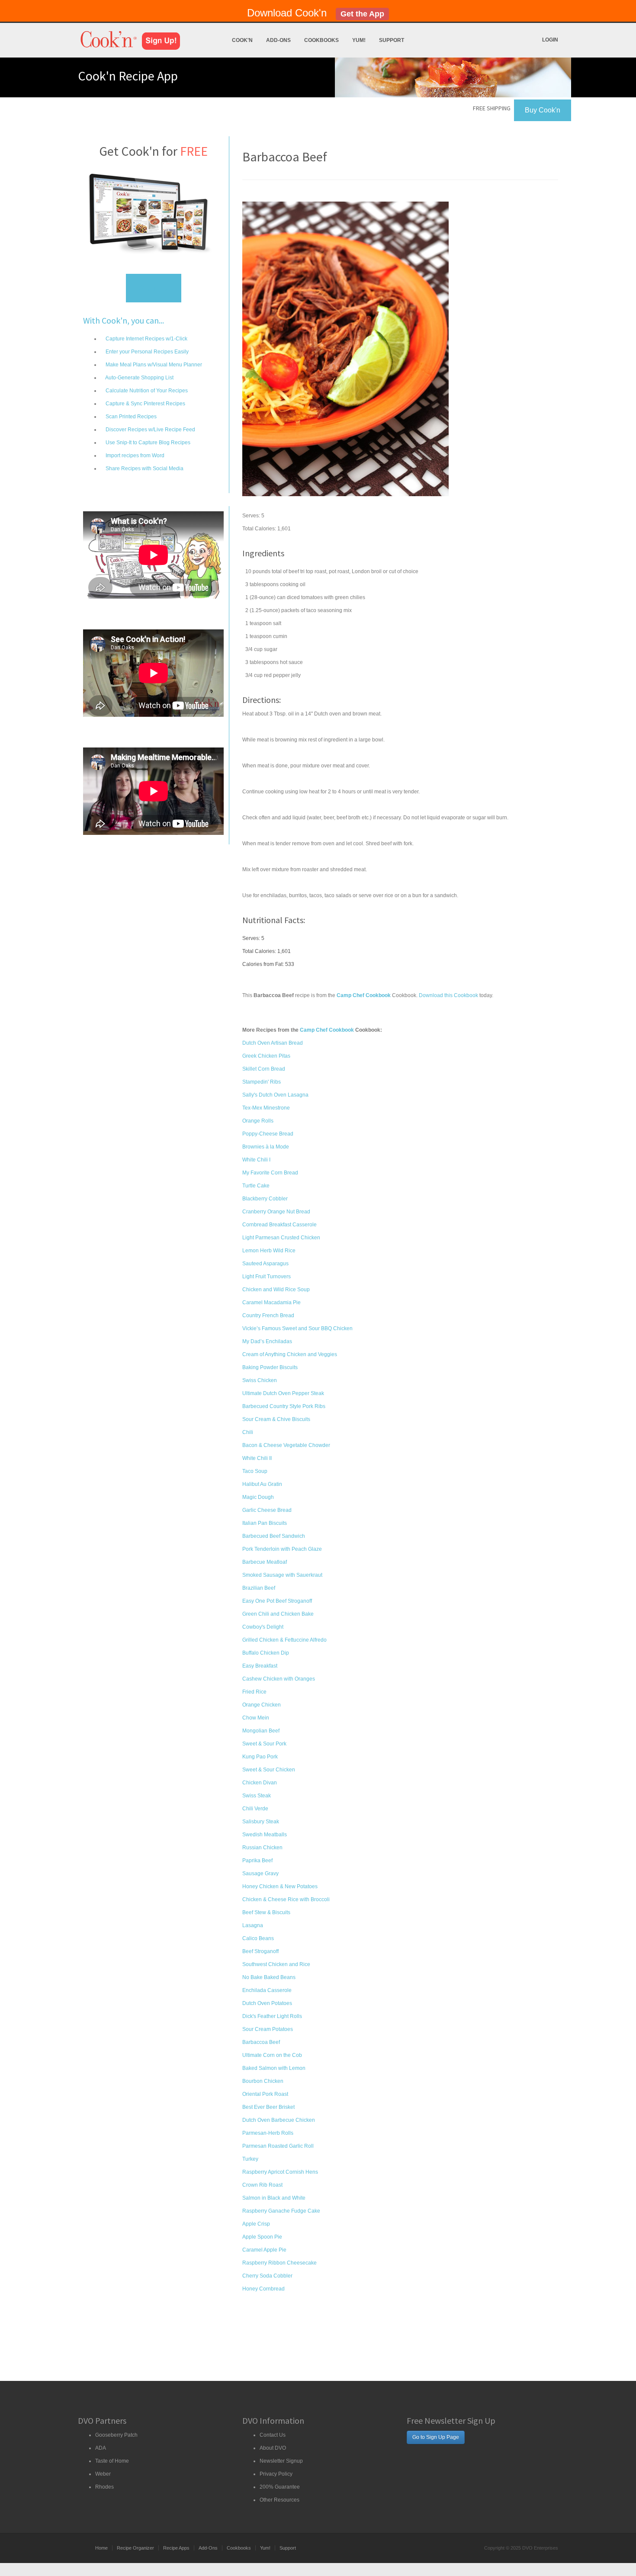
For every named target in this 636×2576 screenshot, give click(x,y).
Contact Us (273, 2435)
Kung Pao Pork (260, 1757)
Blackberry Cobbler (265, 1199)
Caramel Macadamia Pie (271, 1302)
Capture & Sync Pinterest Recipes (145, 404)
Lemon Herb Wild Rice (269, 1251)
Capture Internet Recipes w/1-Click (146, 339)
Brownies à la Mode (266, 1147)
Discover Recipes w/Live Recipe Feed (150, 430)
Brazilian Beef (259, 1588)
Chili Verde (255, 1809)
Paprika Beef (257, 1861)
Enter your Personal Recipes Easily (146, 352)
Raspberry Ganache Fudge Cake (281, 2211)
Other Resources (279, 2500)
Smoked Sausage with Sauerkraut (282, 1575)
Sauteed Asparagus (265, 1264)
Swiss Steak (257, 1796)
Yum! (359, 40)
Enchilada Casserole (267, 1990)
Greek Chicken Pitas (266, 1056)
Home (101, 2548)
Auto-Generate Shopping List (139, 378)
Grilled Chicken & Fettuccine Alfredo (284, 1640)
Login (550, 40)
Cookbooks (321, 40)
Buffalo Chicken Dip (266, 1653)
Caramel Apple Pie (264, 2250)
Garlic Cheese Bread (267, 1510)
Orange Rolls (258, 1121)
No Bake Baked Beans (269, 1977)
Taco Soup (255, 1471)
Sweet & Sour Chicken (269, 1770)
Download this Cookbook (448, 995)
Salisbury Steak (261, 1822)
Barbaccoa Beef (261, 2042)
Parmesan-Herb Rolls (268, 2133)
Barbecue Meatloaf (265, 1562)
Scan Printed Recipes (130, 417)
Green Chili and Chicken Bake (278, 1614)
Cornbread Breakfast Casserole (279, 1225)
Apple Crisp (256, 2224)
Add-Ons (278, 40)
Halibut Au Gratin (262, 1484)
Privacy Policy (276, 2474)
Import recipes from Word (134, 456)
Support (392, 40)
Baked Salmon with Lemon (274, 2068)
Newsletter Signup (281, 2461)
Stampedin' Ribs (262, 1082)
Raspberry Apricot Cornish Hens (280, 2172)
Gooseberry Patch (116, 2435)
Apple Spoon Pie (262, 2237)
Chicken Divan (260, 1783)
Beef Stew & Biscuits (266, 1912)
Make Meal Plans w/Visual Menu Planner (153, 365)
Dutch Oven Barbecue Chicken (279, 2120)
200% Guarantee (280, 2487)
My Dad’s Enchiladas (267, 1341)
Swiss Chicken (260, 1380)
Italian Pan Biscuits (265, 1523)
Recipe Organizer (135, 2548)
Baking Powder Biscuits (270, 1367)
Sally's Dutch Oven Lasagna (275, 1095)
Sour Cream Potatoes (268, 2029)
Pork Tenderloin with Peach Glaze (282, 1549)
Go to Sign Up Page (436, 2437)
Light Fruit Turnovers (267, 1277)
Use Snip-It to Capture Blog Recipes (147, 443)
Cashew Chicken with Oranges (279, 1679)
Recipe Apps (176, 2548)
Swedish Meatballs (265, 1835)
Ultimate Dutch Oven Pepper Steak (283, 1393)
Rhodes (104, 2487)
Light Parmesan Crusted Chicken (281, 1238)
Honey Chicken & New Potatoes (280, 1886)
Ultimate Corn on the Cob (272, 2055)
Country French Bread (268, 1315)
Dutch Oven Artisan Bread (273, 1043)
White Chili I (256, 1160)
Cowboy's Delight (263, 1627)
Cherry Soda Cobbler (267, 2276)
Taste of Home (112, 2461)
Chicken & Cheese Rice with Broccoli (286, 1899)
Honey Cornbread (263, 2289)
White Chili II (257, 1458)
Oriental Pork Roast (265, 2094)
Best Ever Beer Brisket (268, 2107)
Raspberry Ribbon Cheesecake (279, 2263)
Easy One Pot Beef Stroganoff (277, 1601)
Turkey (250, 2159)
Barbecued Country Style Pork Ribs (284, 1406)
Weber (103, 2474)
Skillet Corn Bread (264, 1069)
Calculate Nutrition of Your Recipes (146, 391)
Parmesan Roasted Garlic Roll (278, 2146)
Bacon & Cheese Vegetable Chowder (286, 1445)
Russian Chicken (262, 1848)
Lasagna (253, 1925)
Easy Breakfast (260, 1666)
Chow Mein (256, 1718)
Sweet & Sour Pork (264, 1744)
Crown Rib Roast (262, 2185)
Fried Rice (254, 1692)
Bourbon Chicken (263, 2081)
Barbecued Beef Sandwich (274, 1536)
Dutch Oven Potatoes (267, 2003)
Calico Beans (258, 1938)
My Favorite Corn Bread (270, 1173)
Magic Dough (258, 1497)
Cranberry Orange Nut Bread (276, 1212)
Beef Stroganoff (260, 1951)
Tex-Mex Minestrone (266, 1108)
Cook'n (242, 40)
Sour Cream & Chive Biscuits (276, 1419)
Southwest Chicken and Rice (276, 1964)
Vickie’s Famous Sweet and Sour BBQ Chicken (297, 1328)
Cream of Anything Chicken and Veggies (290, 1354)
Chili (248, 1432)
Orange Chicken (262, 1705)
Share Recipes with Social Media (144, 468)
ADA (101, 2448)
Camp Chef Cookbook (327, 1030)
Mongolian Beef (261, 1731)
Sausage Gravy (260, 1873)
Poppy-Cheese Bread (268, 1134)
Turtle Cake (256, 1186)
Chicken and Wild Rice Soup (276, 1290)
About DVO (273, 2448)
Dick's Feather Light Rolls (272, 2016)
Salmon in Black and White (274, 2198)
